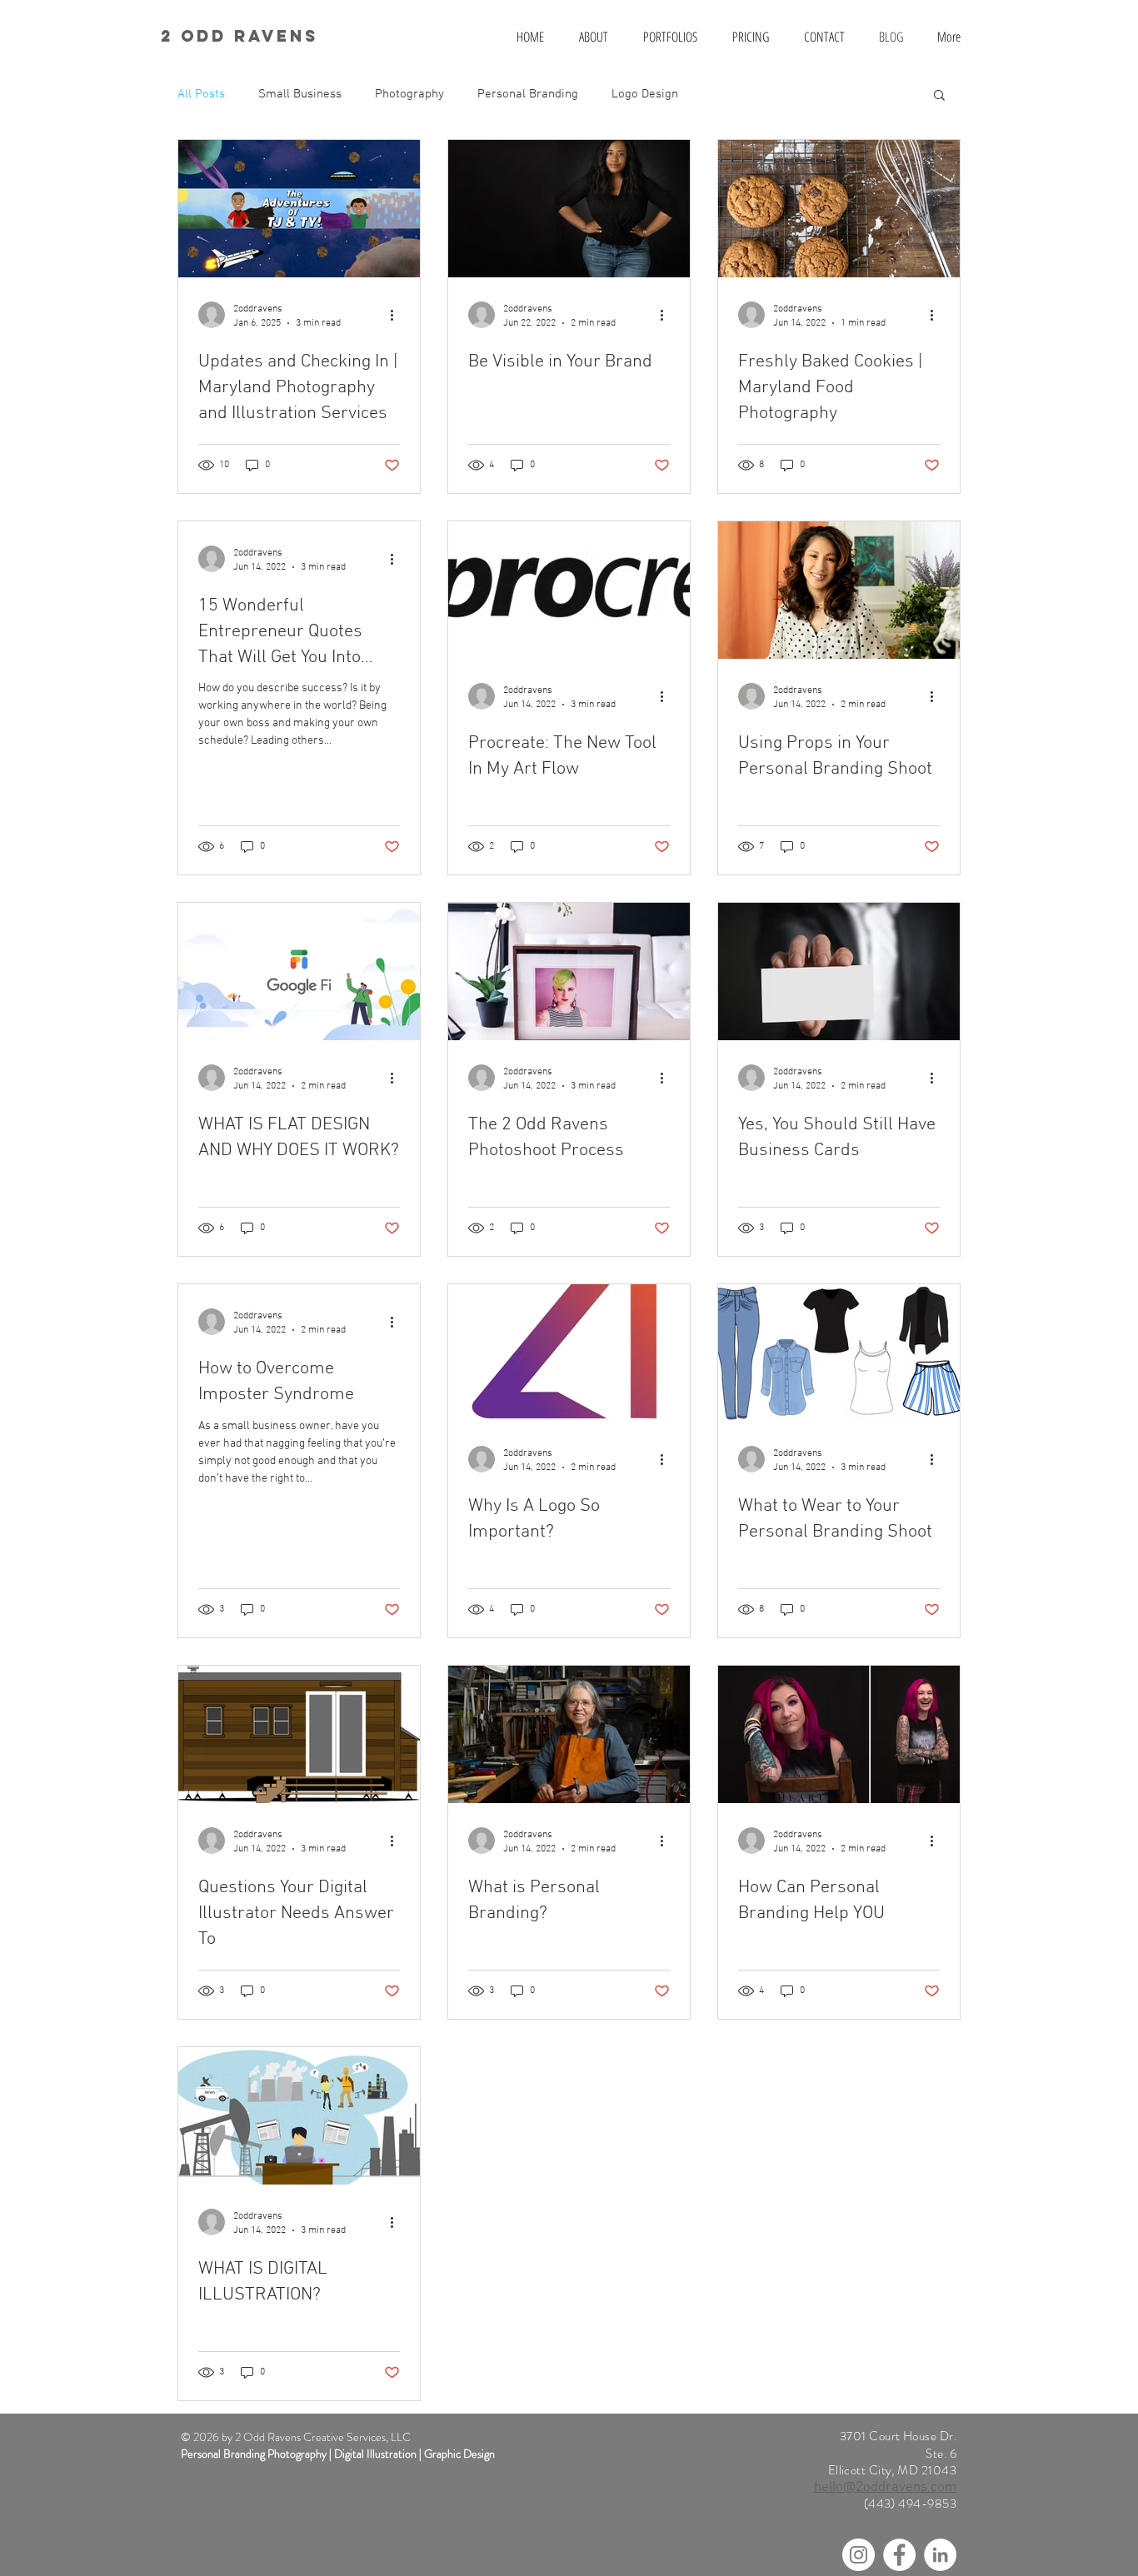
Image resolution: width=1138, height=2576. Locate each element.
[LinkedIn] (940, 2555)
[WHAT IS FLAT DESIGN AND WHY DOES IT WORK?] (299, 972)
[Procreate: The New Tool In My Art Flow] (569, 590)
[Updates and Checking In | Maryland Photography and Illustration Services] (299, 209)
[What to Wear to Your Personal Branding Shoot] (839, 1353)
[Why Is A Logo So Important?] (569, 1353)
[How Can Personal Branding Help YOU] (839, 1734)
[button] (939, 96)
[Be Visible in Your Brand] (569, 209)
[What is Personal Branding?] (569, 1734)
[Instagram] (858, 2555)
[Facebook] (899, 2555)
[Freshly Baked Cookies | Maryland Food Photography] (839, 209)
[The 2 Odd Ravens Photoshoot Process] (569, 972)
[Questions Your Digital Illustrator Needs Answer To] (299, 1734)
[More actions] (397, 315)
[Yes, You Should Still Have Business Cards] (839, 972)
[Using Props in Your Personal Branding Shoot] (839, 590)
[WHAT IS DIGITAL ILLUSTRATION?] (299, 2116)
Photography (409, 94)
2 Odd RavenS (240, 36)
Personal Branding (528, 94)
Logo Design (645, 94)
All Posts (201, 94)
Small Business (300, 94)
